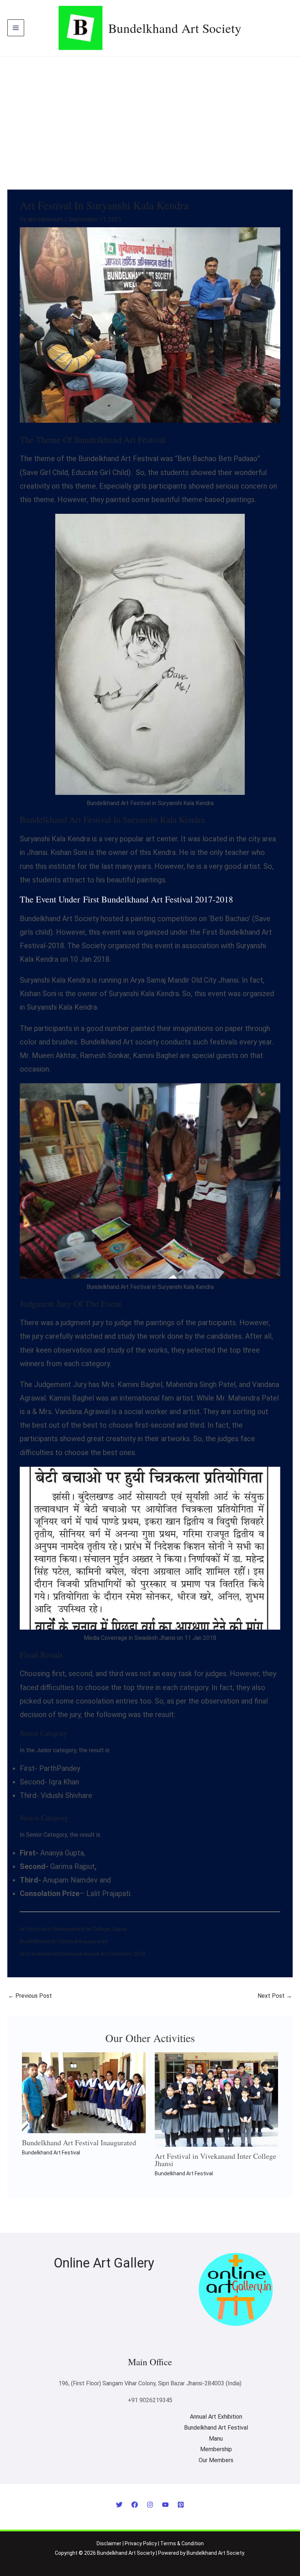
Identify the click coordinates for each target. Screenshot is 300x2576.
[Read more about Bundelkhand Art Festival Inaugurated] (84, 2092)
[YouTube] (165, 2505)
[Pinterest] (181, 2505)
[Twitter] (119, 2505)
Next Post (275, 1996)
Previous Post (30, 1996)
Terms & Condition (182, 2543)
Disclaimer (109, 2543)
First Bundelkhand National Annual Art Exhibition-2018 (82, 1954)
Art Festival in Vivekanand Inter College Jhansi (73, 1929)
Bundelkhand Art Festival (51, 2153)
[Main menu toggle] (16, 28)
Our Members (216, 2460)
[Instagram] (150, 2505)
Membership (216, 2449)
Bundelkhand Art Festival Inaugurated (64, 1941)
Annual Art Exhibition (216, 2417)
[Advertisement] (150, 111)
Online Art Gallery (104, 2263)
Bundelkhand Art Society (175, 28)
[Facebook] (135, 2505)
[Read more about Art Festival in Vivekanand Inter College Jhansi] (217, 2099)
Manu (216, 2439)
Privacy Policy (141, 2543)
